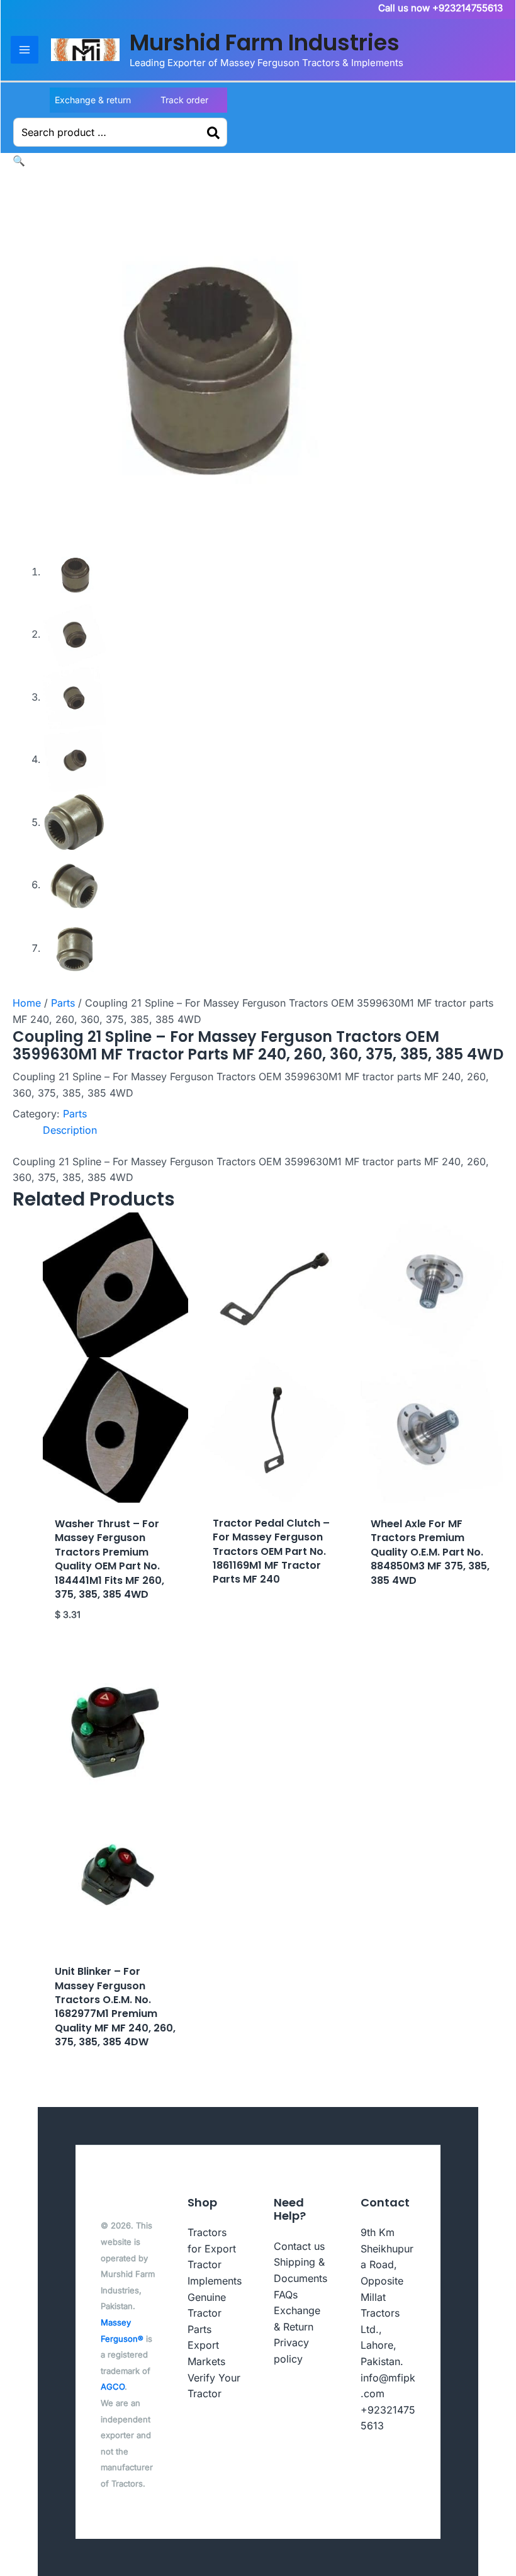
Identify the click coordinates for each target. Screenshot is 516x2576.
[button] (19, 161)
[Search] (214, 132)
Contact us (299, 2246)
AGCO (113, 2387)
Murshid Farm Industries (265, 42)
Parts (63, 1003)
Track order (184, 100)
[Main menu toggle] (25, 50)
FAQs (286, 2295)
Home (27, 1003)
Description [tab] (70, 1130)
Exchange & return (93, 100)
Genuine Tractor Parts (207, 2313)
